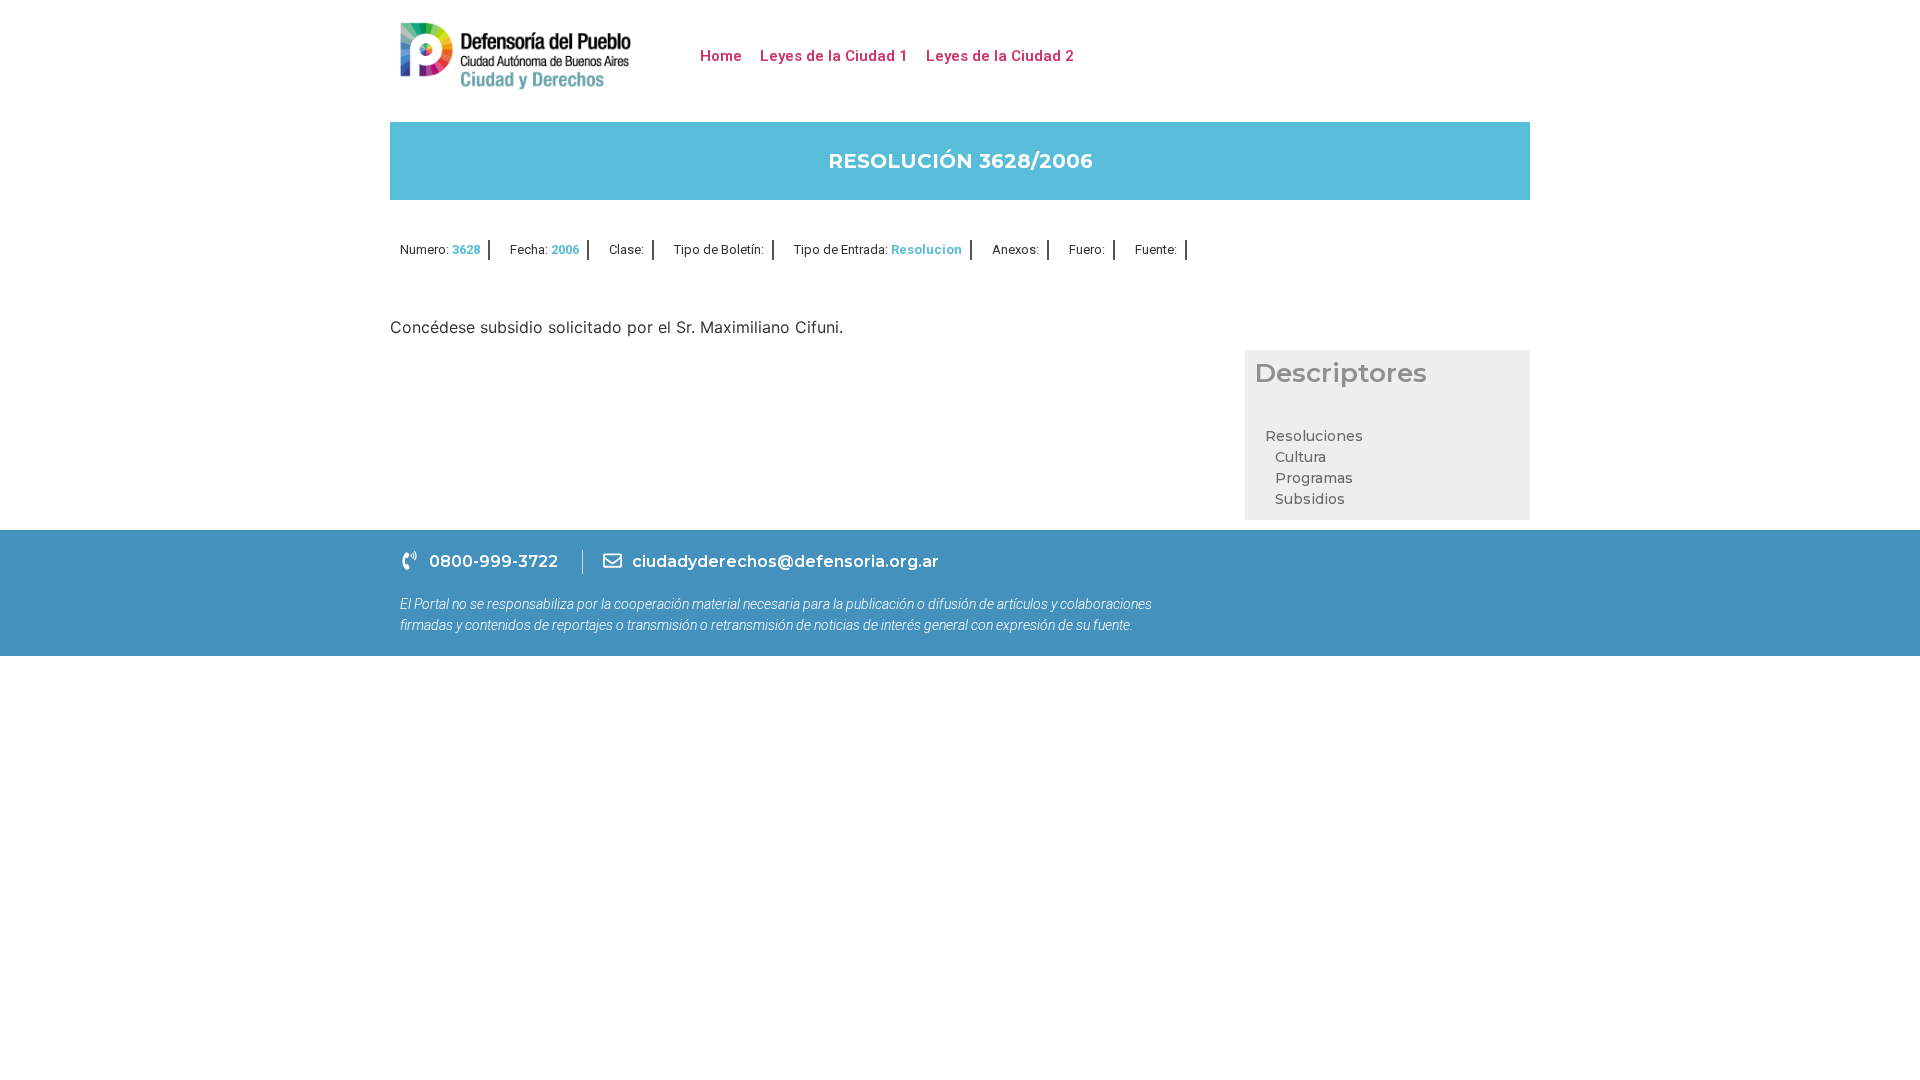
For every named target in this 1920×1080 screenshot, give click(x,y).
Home (721, 56)
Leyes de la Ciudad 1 (834, 56)
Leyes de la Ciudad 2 (1000, 56)
